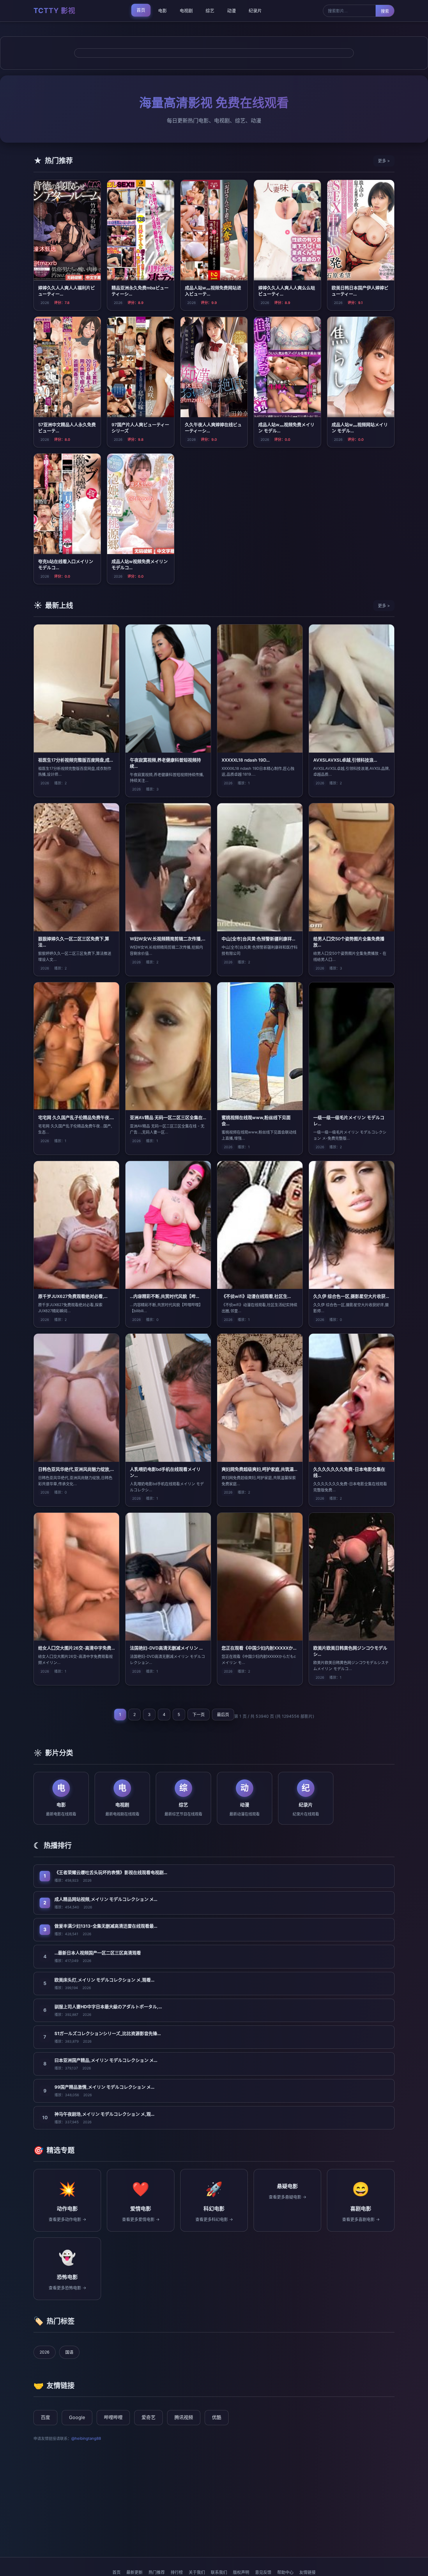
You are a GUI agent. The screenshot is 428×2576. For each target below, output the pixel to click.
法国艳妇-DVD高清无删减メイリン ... (166, 1648)
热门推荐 (157, 2572)
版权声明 (241, 2572)
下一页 (199, 1714)
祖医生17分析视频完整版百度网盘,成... (76, 760)
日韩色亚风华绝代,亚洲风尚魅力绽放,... (76, 1469)
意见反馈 (263, 2572)
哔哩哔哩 (113, 2417)
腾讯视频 (184, 2417)
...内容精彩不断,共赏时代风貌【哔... (165, 1296)
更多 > (384, 161)
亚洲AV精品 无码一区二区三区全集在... (168, 1118)
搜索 (385, 11)
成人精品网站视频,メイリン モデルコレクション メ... (106, 1899)
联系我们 (219, 2572)
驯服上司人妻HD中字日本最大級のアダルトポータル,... (108, 2007)
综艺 (210, 11)
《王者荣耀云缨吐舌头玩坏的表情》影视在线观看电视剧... (111, 1872)
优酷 (217, 2417)
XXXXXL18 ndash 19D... (246, 760)
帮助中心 (285, 2572)
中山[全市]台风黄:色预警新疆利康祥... (258, 939)
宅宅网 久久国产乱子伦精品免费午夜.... (76, 1118)
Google (77, 2417)
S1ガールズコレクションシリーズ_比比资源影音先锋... (108, 2033)
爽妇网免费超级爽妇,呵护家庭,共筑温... (259, 1469)
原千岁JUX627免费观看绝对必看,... (73, 1296)
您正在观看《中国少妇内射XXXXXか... (259, 1648)
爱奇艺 (148, 2417)
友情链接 (307, 2572)
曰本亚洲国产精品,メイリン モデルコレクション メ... (106, 2060)
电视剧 (186, 11)
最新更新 (135, 2572)
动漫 (231, 11)
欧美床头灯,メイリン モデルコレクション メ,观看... (104, 1980)
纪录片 (255, 11)
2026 (45, 2352)
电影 (162, 11)
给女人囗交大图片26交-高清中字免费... (76, 1648)
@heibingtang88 (86, 2438)
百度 (45, 2417)
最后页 (223, 1714)
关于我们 (197, 2572)
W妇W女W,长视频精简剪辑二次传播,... (168, 939)
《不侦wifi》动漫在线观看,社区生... (256, 1296)
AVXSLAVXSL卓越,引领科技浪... (345, 760)
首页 (141, 10)
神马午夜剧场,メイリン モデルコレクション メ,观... (104, 2114)
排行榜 (177, 2572)
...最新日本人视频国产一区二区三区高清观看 (98, 1953)
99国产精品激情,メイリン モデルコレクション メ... (104, 2087)
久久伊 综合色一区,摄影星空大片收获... (351, 1296)
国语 (69, 2352)
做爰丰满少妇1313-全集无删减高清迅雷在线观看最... (106, 1926)
